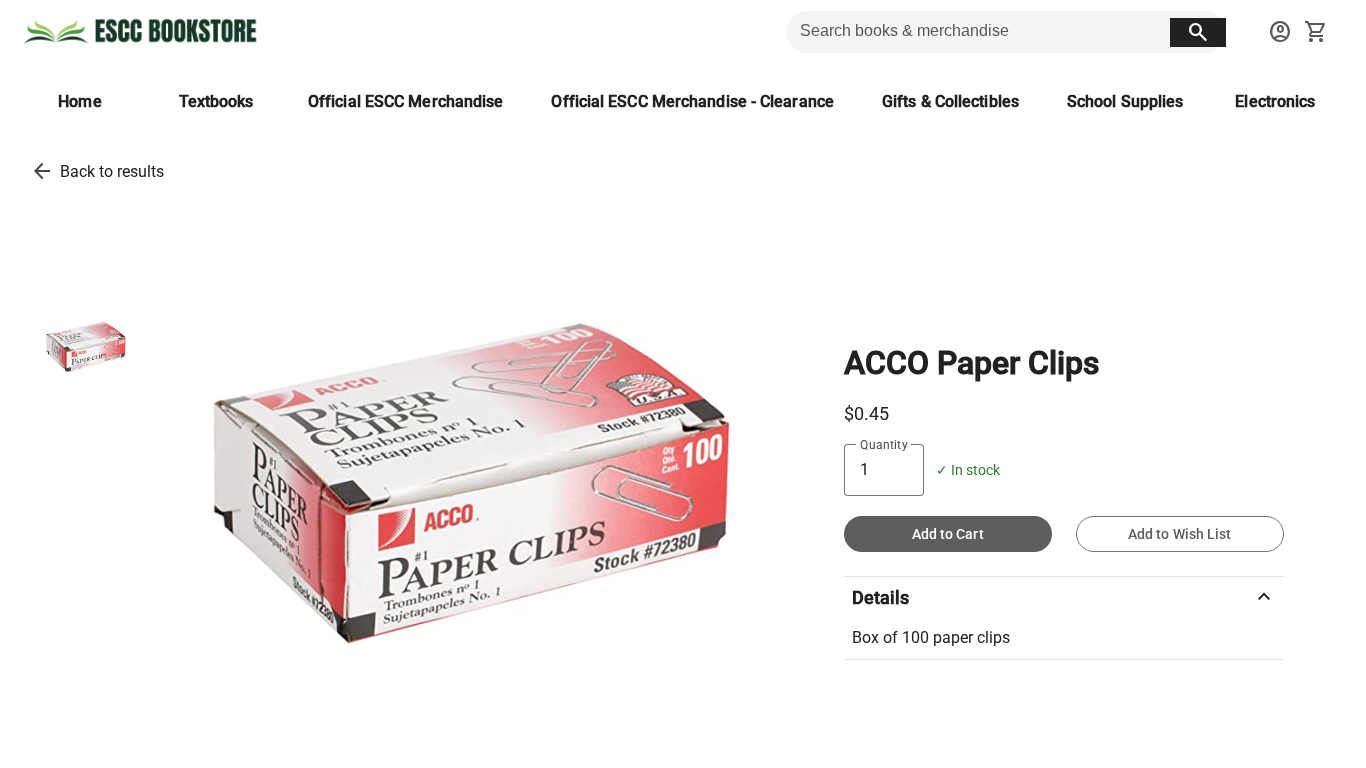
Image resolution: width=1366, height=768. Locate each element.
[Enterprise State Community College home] (144, 32)
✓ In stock (968, 470)
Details (1064, 597)
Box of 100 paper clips (931, 637)
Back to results (112, 171)
